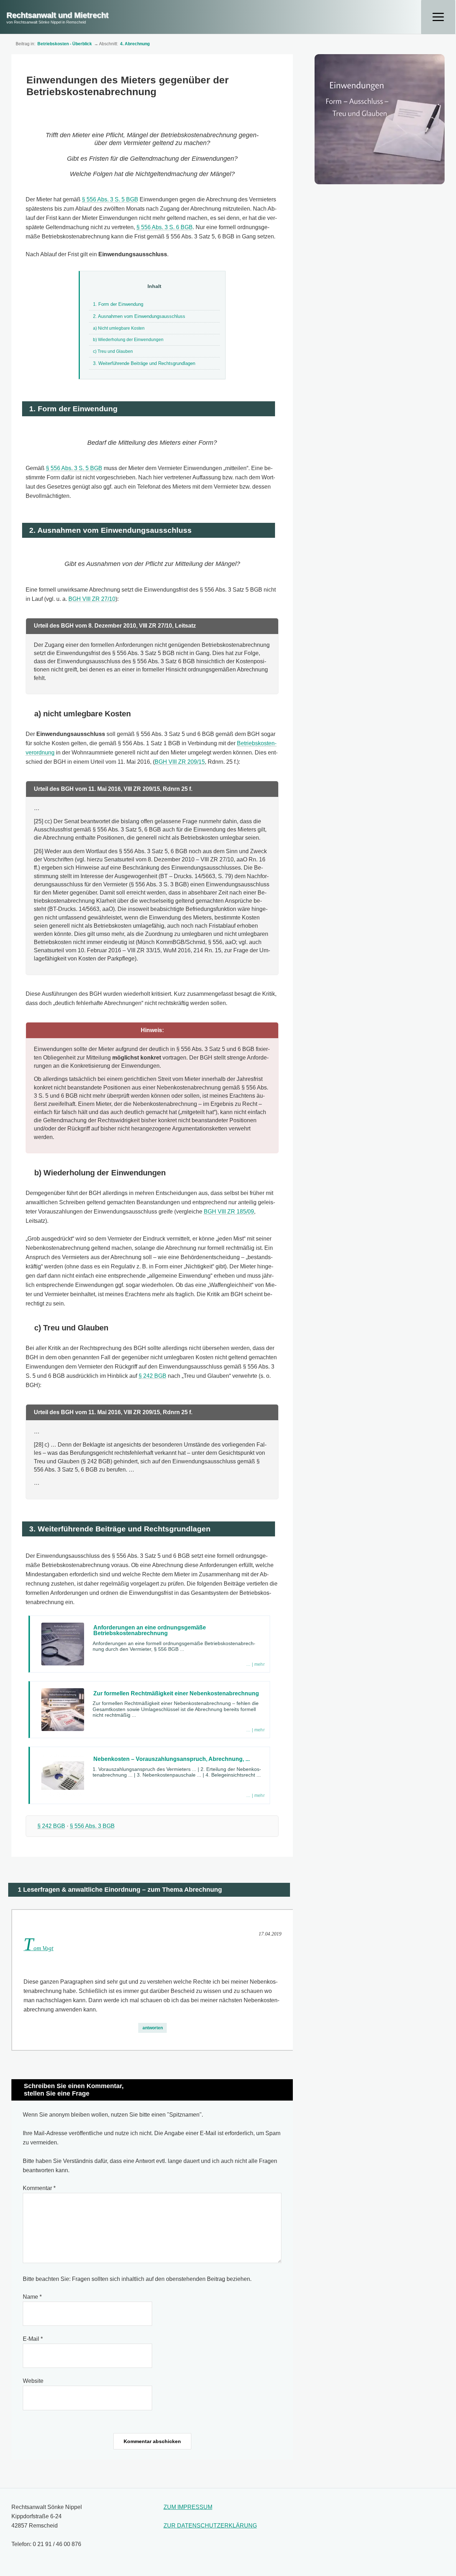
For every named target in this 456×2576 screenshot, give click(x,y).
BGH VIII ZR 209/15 (180, 762)
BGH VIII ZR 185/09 (229, 1212)
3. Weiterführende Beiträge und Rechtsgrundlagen (144, 363)
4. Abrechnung (135, 44)
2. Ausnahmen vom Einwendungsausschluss (139, 316)
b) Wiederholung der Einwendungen (128, 340)
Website (33, 2381)
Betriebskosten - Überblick (65, 44)
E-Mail (33, 2339)
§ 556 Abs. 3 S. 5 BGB (110, 199)
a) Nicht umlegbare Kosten (119, 328)
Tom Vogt (38, 1948)
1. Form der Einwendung (118, 304)
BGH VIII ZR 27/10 (92, 599)
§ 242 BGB (152, 1376)
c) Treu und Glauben (113, 351)
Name (32, 2297)
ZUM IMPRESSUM (188, 2507)
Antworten (153, 2028)
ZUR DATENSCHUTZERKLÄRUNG (210, 2526)
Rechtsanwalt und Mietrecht (57, 15)
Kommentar (39, 2188)
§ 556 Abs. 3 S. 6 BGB (165, 227)
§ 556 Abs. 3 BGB (92, 1826)
